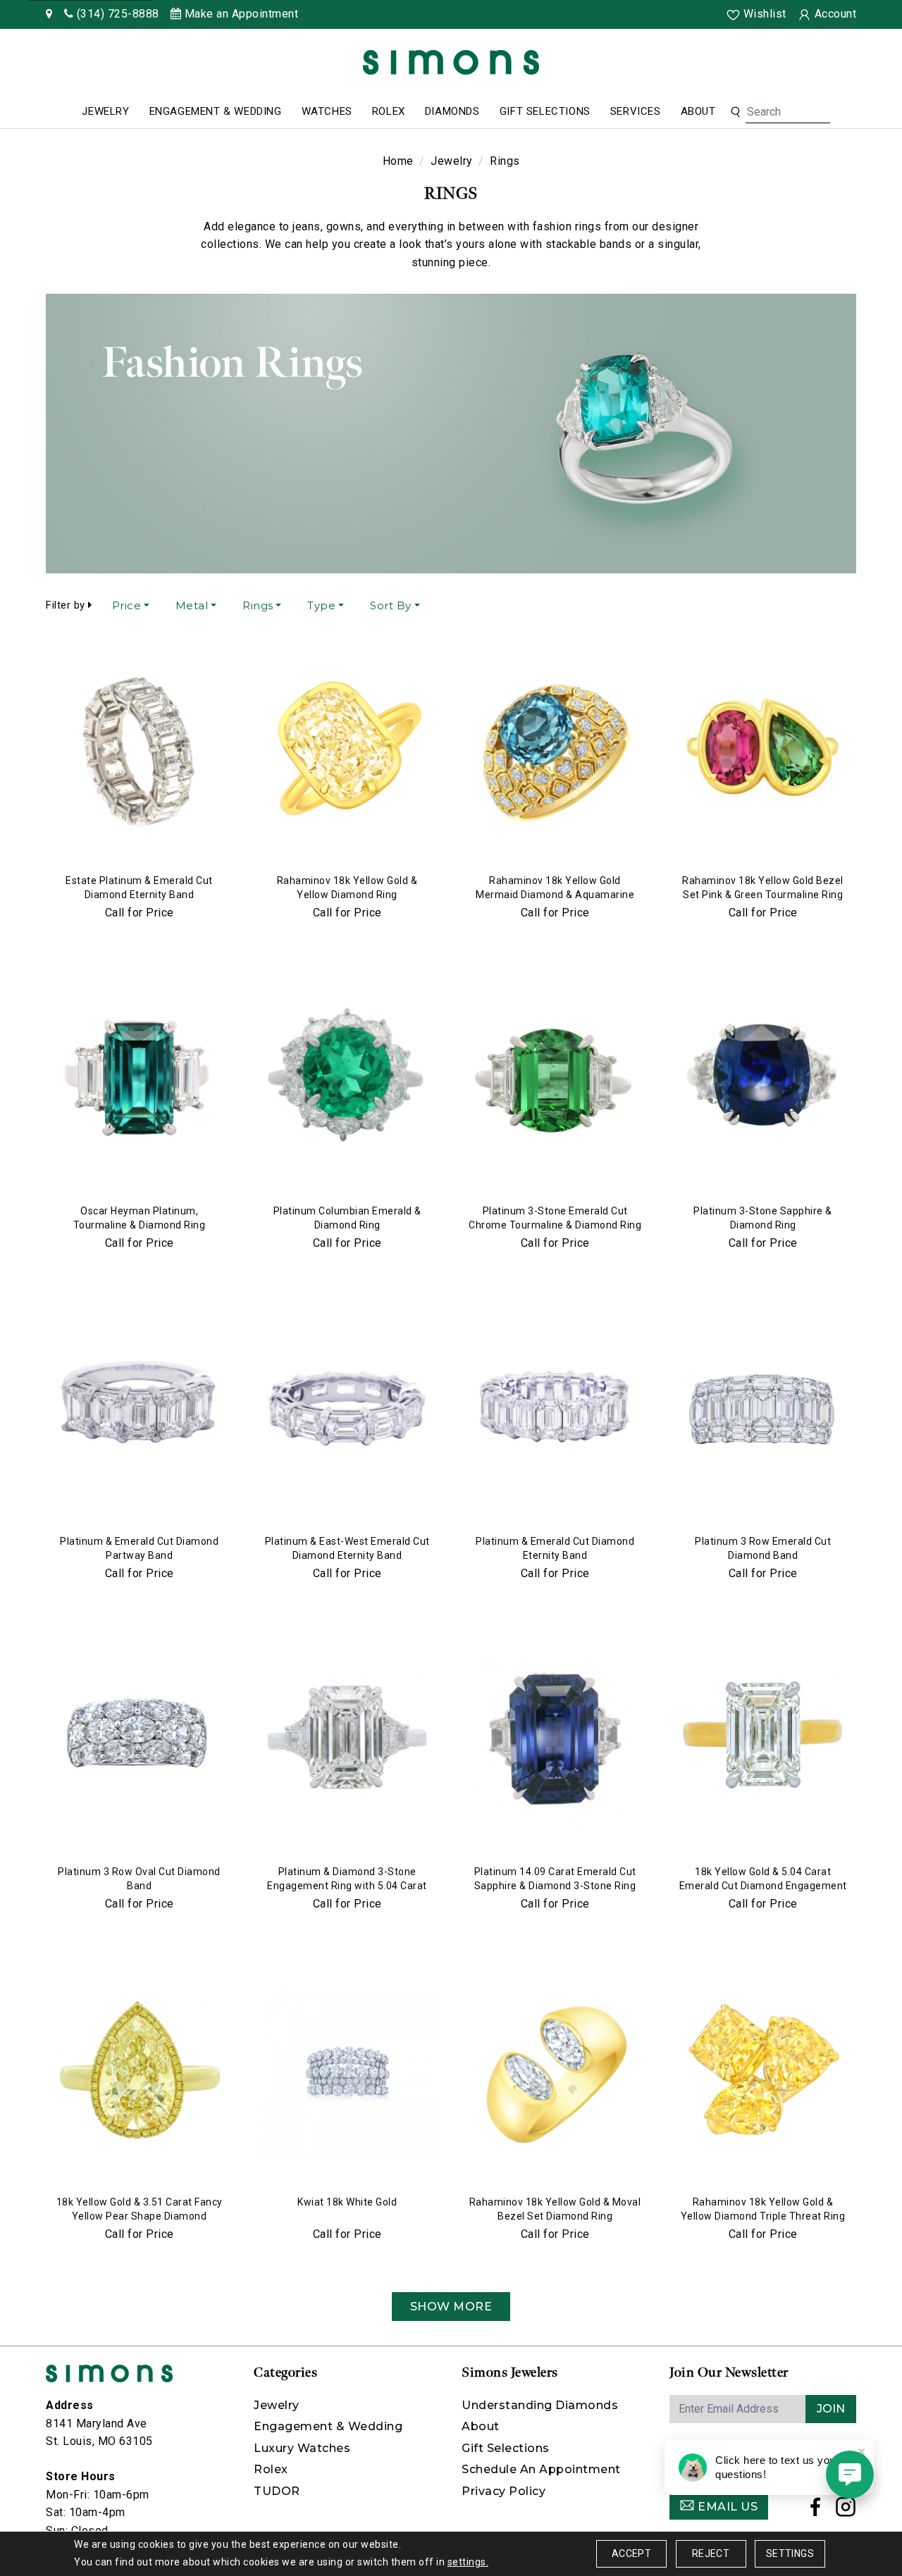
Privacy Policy (503, 2491)
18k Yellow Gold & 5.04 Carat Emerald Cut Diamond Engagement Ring (763, 1886)
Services (636, 111)
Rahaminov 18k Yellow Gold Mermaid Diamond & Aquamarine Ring (555, 895)
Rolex (389, 111)
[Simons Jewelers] (451, 62)
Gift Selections (545, 111)
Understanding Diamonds (540, 2405)
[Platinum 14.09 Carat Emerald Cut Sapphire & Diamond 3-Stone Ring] (555, 1743)
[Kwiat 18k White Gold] (347, 2074)
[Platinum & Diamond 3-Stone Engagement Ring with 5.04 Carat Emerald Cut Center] (347, 1743)
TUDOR (277, 2491)
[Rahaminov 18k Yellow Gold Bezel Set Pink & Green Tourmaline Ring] (763, 752)
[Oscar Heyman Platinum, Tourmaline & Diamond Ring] (139, 1083)
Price (127, 605)
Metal (192, 605)
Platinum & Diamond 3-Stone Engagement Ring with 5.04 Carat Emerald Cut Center (347, 1886)
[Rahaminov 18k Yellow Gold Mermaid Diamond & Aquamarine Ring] (555, 752)
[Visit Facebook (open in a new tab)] (816, 2511)
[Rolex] (839, 65)
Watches (327, 111)
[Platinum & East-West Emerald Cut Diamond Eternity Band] (347, 1413)
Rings (258, 605)
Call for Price (140, 913)
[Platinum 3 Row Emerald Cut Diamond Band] (763, 1413)
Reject (711, 2553)
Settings (790, 2553)
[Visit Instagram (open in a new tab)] (846, 2511)
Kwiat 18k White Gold (347, 2202)
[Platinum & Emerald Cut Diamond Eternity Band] (555, 1413)
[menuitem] (105, 112)
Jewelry (105, 111)
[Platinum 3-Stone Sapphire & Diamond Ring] (763, 1083)
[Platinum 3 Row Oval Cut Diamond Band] (139, 1743)
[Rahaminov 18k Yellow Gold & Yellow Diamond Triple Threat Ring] (763, 2074)
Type (321, 605)
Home (398, 161)
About (698, 111)
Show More (451, 2307)
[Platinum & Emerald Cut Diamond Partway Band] (139, 1413)
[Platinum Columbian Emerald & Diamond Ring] (347, 1083)
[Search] (735, 112)
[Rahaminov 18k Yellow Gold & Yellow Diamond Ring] (347, 752)
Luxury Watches (302, 2448)
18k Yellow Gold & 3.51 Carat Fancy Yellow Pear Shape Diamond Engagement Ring (140, 2216)
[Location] (49, 14)
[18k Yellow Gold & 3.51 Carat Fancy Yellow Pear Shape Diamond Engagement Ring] (139, 2074)
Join (831, 2409)
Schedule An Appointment (541, 2469)
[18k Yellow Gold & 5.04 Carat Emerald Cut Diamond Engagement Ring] (763, 1743)
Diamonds (452, 111)
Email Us (727, 2507)
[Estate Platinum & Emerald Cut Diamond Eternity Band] (139, 752)
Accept (631, 2553)
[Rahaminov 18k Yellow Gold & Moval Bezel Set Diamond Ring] (555, 2074)
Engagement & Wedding (216, 111)
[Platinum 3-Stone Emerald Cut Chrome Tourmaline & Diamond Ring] (555, 1083)
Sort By (391, 605)
